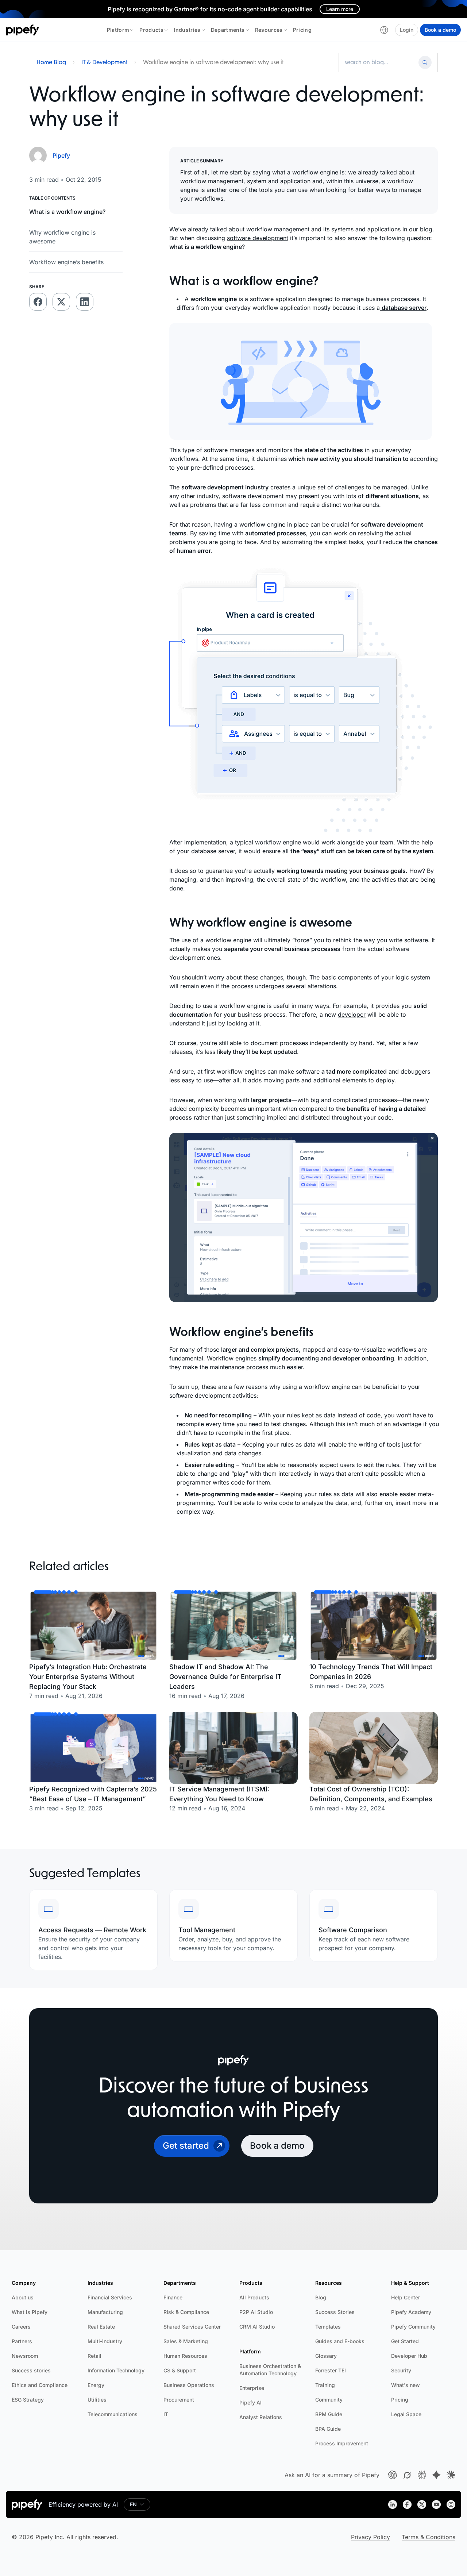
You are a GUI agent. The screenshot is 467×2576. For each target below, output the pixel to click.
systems (341, 229)
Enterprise (252, 2388)
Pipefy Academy (411, 2312)
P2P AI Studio (256, 2312)
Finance (173, 2297)
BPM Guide (329, 2414)
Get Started (405, 2341)
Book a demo (440, 30)
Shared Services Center (192, 2327)
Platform (118, 30)
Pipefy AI (250, 2402)
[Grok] (407, 2475)
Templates (328, 2327)
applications (383, 229)
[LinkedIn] (393, 2504)
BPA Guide (328, 2429)
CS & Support (180, 2370)
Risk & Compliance (186, 2312)
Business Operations (189, 2385)
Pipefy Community (413, 2327)
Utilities (97, 2400)
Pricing (302, 30)
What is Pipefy (30, 2312)
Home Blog (51, 62)
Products (151, 30)
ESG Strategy (28, 2400)
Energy (96, 2385)
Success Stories (335, 2312)
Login (407, 30)
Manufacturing (105, 2312)
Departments (228, 30)
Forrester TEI (331, 2370)
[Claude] (451, 2475)
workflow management (277, 229)
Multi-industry (105, 2341)
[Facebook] (407, 2504)
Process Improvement (342, 2443)
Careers (21, 2327)
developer (352, 1014)
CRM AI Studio (257, 2327)
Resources (269, 30)
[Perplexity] (422, 2475)
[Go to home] (23, 30)
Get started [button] (186, 2146)
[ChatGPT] (393, 2475)
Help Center (406, 2297)
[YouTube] (436, 2504)
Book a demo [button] (277, 2146)
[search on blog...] (380, 62)
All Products (254, 2297)
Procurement (179, 2400)
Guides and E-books (340, 2341)
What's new (406, 2385)
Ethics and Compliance (40, 2385)
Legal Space (406, 2414)
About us (23, 2297)
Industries (187, 30)
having (223, 524)
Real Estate (101, 2327)
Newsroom (25, 2356)
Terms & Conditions (429, 2537)
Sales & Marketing (186, 2341)
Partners (22, 2341)
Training (325, 2385)
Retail (94, 2356)
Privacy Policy (370, 2537)
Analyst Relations (261, 2417)
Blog (321, 2297)
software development (258, 238)
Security (401, 2370)
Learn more (340, 9)
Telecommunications (113, 2414)
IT (166, 2414)
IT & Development (105, 62)
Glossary (326, 2356)
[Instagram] (451, 2504)
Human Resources (185, 2356)
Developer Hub (409, 2356)
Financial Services (110, 2297)
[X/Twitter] (422, 2504)
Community (329, 2400)
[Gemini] (436, 2475)
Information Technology (116, 2370)
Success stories (31, 2370)
